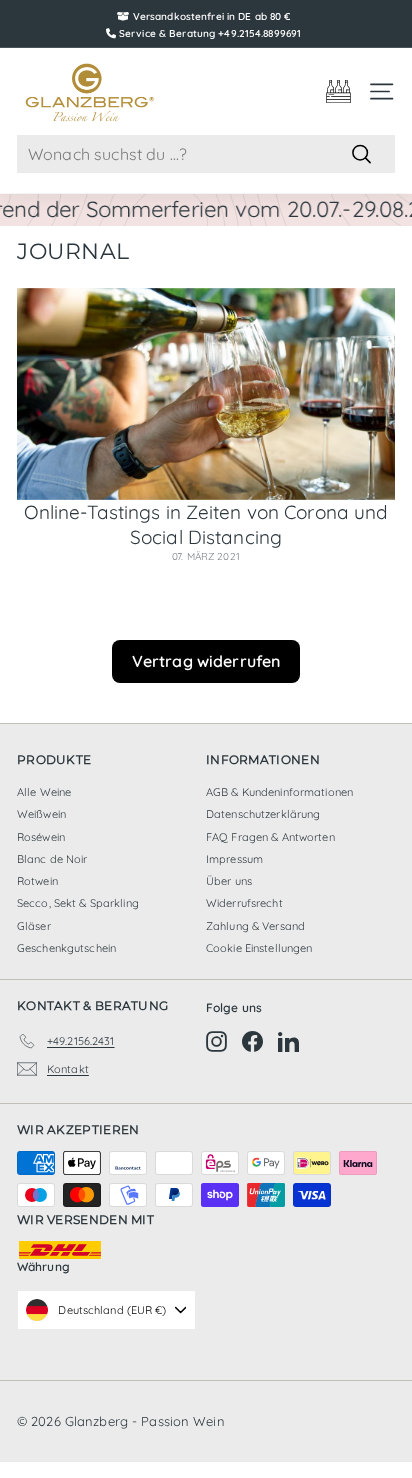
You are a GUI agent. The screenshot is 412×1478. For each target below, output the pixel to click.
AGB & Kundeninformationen (279, 792)
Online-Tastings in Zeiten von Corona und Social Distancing (206, 524)
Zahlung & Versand (255, 926)
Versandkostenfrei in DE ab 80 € (212, 16)
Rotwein (37, 881)
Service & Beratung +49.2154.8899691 (210, 33)
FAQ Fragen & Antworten (270, 837)
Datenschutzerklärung (263, 814)
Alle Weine (44, 792)
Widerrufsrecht (244, 903)
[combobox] (206, 154)
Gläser (34, 926)
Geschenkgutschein (66, 948)
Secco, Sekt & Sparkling (78, 903)
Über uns (229, 881)
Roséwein (41, 837)
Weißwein (41, 814)
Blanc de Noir (52, 859)
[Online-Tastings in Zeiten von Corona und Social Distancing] (206, 394)
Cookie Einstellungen (259, 948)
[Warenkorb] (338, 91)
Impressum (234, 859)
